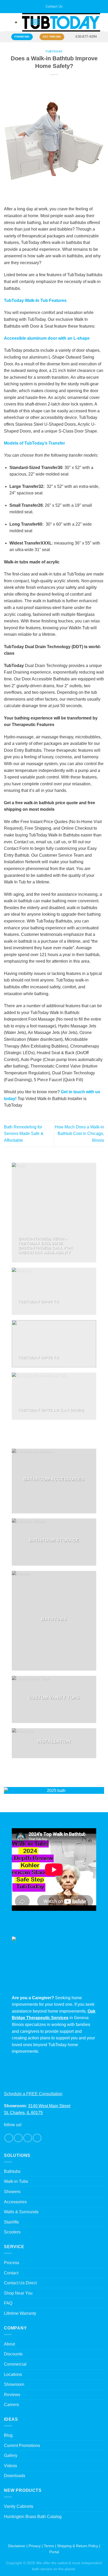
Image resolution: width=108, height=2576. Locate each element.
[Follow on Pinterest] (37, 2138)
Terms (49, 2546)
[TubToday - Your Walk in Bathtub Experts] (61, 22)
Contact (11, 2273)
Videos (10, 2466)
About (9, 2344)
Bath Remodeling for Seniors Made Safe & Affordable (24, 1134)
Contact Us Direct (20, 2283)
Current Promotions (22, 2446)
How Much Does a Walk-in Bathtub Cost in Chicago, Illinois (79, 1134)
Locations (13, 2374)
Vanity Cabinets (19, 2506)
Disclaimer (17, 2546)
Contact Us (54, 6)
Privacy (35, 2546)
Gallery (11, 2455)
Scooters (12, 2232)
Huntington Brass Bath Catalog (33, 2517)
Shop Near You (18, 2293)
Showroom (14, 2384)
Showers (12, 2192)
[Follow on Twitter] (28, 2138)
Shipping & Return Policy (78, 2546)
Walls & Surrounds (21, 2212)
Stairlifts (11, 2222)
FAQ (8, 2303)
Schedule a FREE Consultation (33, 2094)
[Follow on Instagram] (18, 2138)
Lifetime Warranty (20, 2313)
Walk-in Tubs (16, 2181)
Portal (54, 2552)
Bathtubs (12, 2171)
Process (12, 2263)
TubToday (54, 51)
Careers (11, 2405)
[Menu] (7, 22)
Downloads (15, 2476)
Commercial (15, 2364)
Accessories (15, 2202)
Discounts (13, 2354)
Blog (8, 2435)
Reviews (12, 2395)
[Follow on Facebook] (9, 2138)
